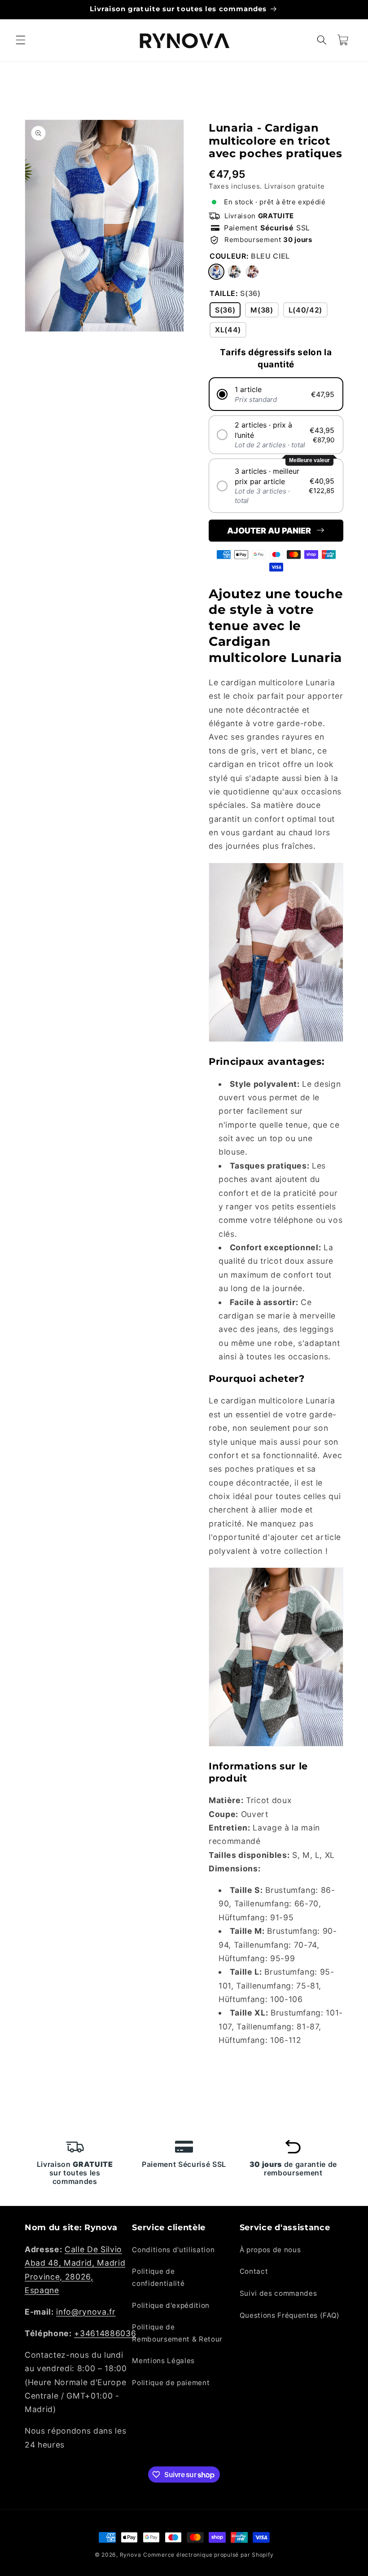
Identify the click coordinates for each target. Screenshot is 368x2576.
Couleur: (250, 256)
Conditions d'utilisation (173, 2250)
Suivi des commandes (278, 2293)
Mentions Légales (163, 2361)
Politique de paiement (171, 2383)
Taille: (235, 293)
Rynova (131, 2555)
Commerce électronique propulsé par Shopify (208, 2555)
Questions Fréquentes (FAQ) (290, 2315)
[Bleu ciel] (216, 272)
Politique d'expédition (171, 2305)
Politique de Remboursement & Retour (177, 2333)
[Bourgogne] (252, 272)
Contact (254, 2271)
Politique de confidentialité (158, 2277)
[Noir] (234, 272)
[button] (21, 40)
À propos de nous (270, 2250)
